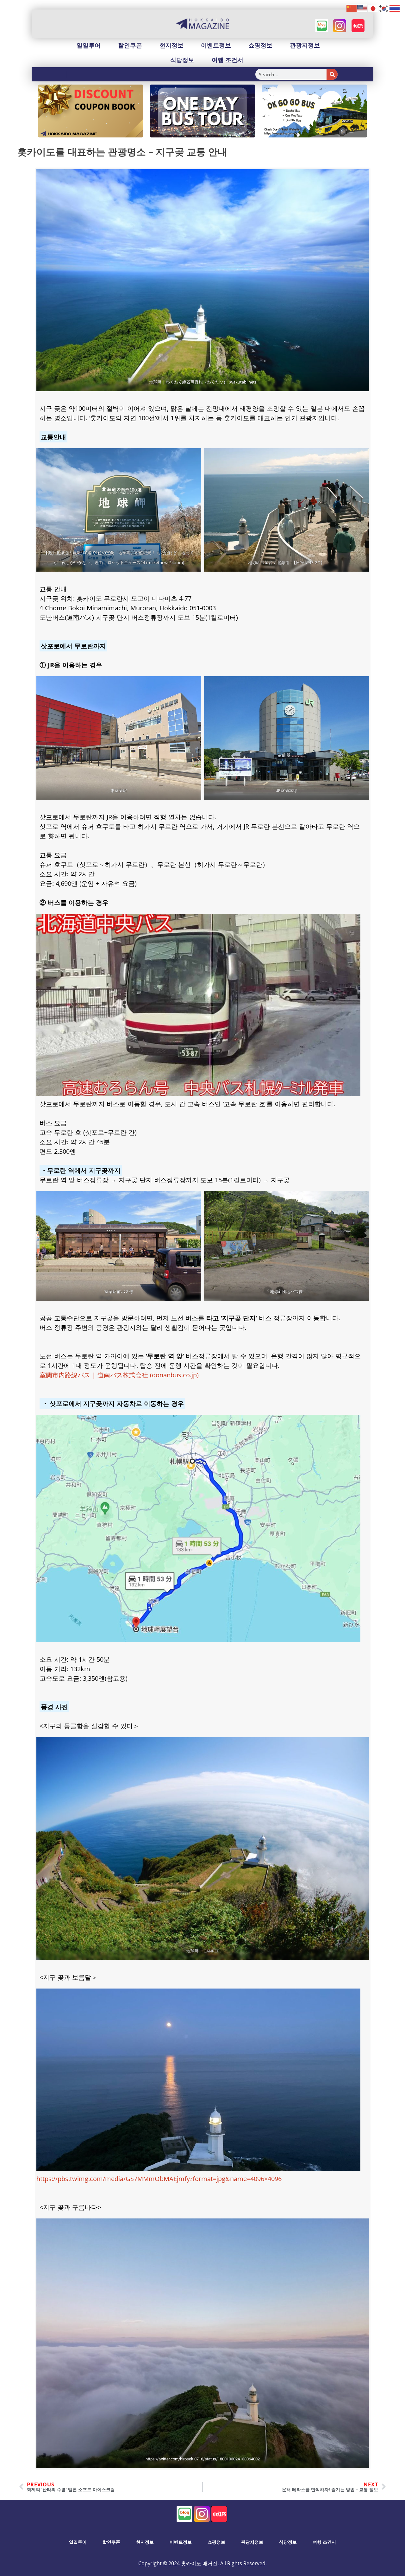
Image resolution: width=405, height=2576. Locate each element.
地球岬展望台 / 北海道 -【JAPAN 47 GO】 (286, 562)
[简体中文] (352, 8)
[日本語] (373, 8)
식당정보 (182, 60)
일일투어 (89, 45)
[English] (363, 8)
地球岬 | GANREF (203, 1951)
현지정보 (171, 45)
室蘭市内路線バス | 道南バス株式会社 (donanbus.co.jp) (119, 1375)
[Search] (332, 74)
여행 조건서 (227, 60)
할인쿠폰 (130, 45)
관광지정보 (305, 45)
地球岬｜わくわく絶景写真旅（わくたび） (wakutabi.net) (203, 382)
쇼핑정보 (260, 45)
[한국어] (384, 8)
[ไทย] (395, 8)
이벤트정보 (216, 45)
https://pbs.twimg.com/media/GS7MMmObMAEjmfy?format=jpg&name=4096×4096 (159, 2179)
